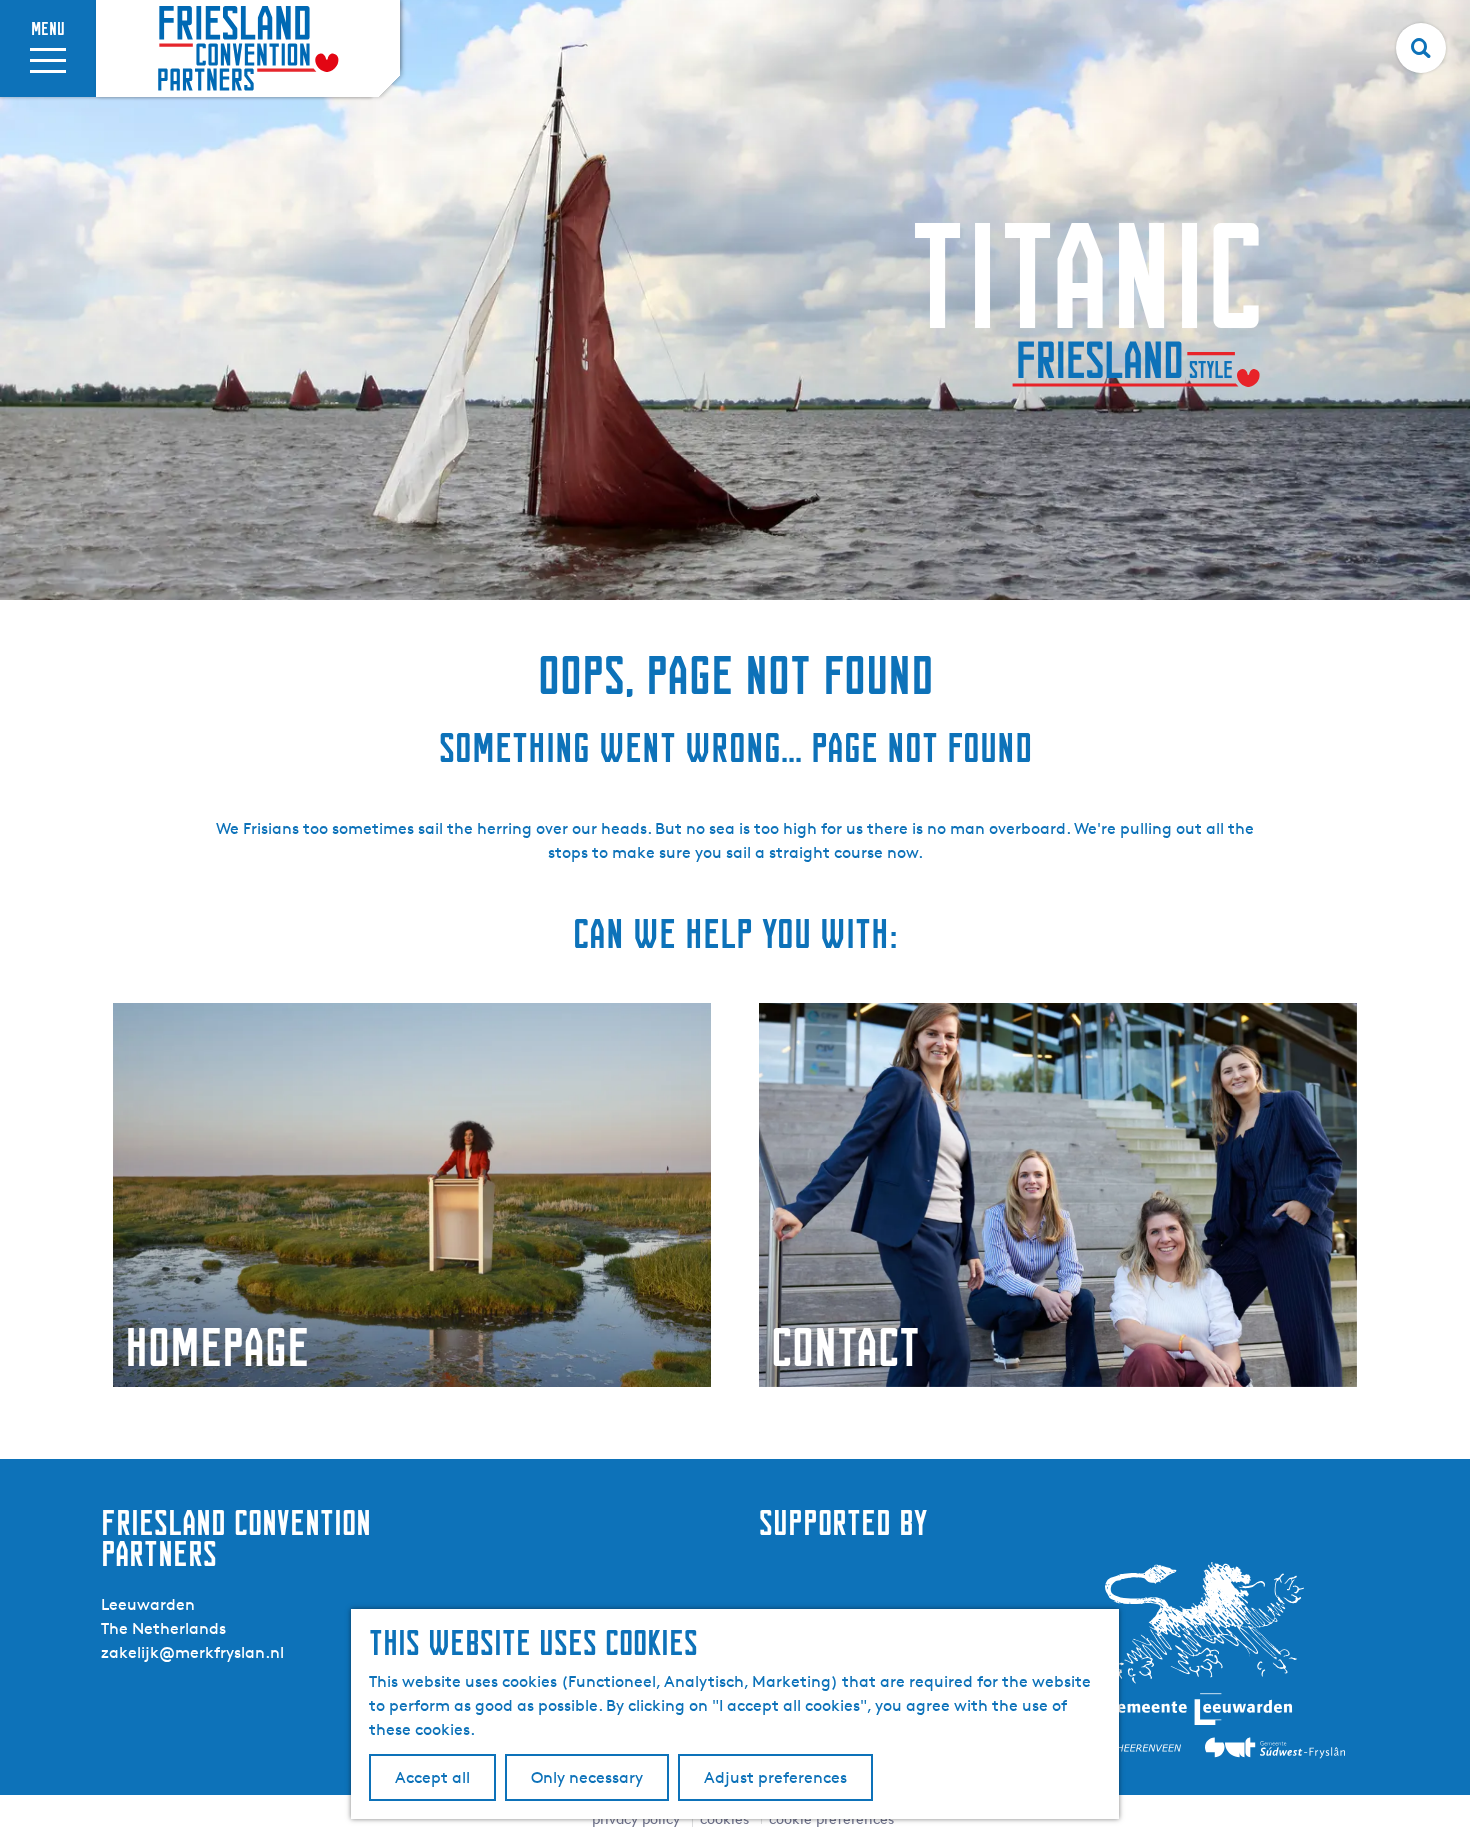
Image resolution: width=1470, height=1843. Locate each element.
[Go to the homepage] (248, 48)
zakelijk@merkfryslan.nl (192, 1652)
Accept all (432, 1777)
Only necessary (587, 1777)
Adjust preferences (775, 1777)
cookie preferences (831, 1818)
